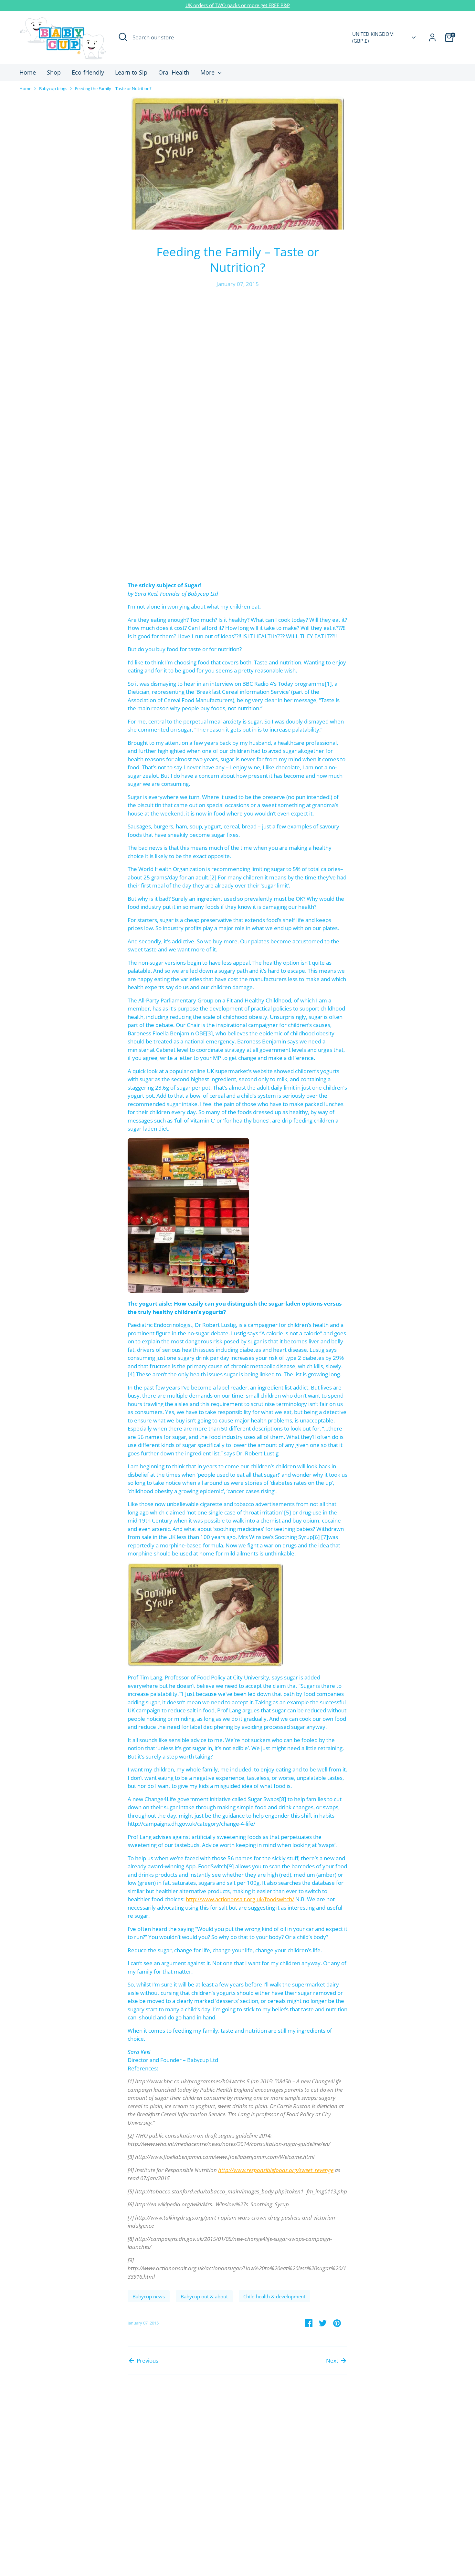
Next (333, 2360)
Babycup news (149, 2296)
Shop (54, 72)
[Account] (432, 37)
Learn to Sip (131, 72)
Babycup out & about (204, 2296)
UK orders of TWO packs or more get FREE (233, 5)
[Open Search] (123, 37)
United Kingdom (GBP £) (373, 37)
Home (28, 72)
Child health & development (274, 2296)
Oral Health (174, 72)
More (208, 72)
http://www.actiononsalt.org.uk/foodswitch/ (240, 1899)
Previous (147, 2360)
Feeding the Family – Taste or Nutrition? (113, 88)
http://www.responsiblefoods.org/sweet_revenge (276, 2170)
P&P (285, 5)
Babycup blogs (53, 88)
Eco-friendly (88, 72)
